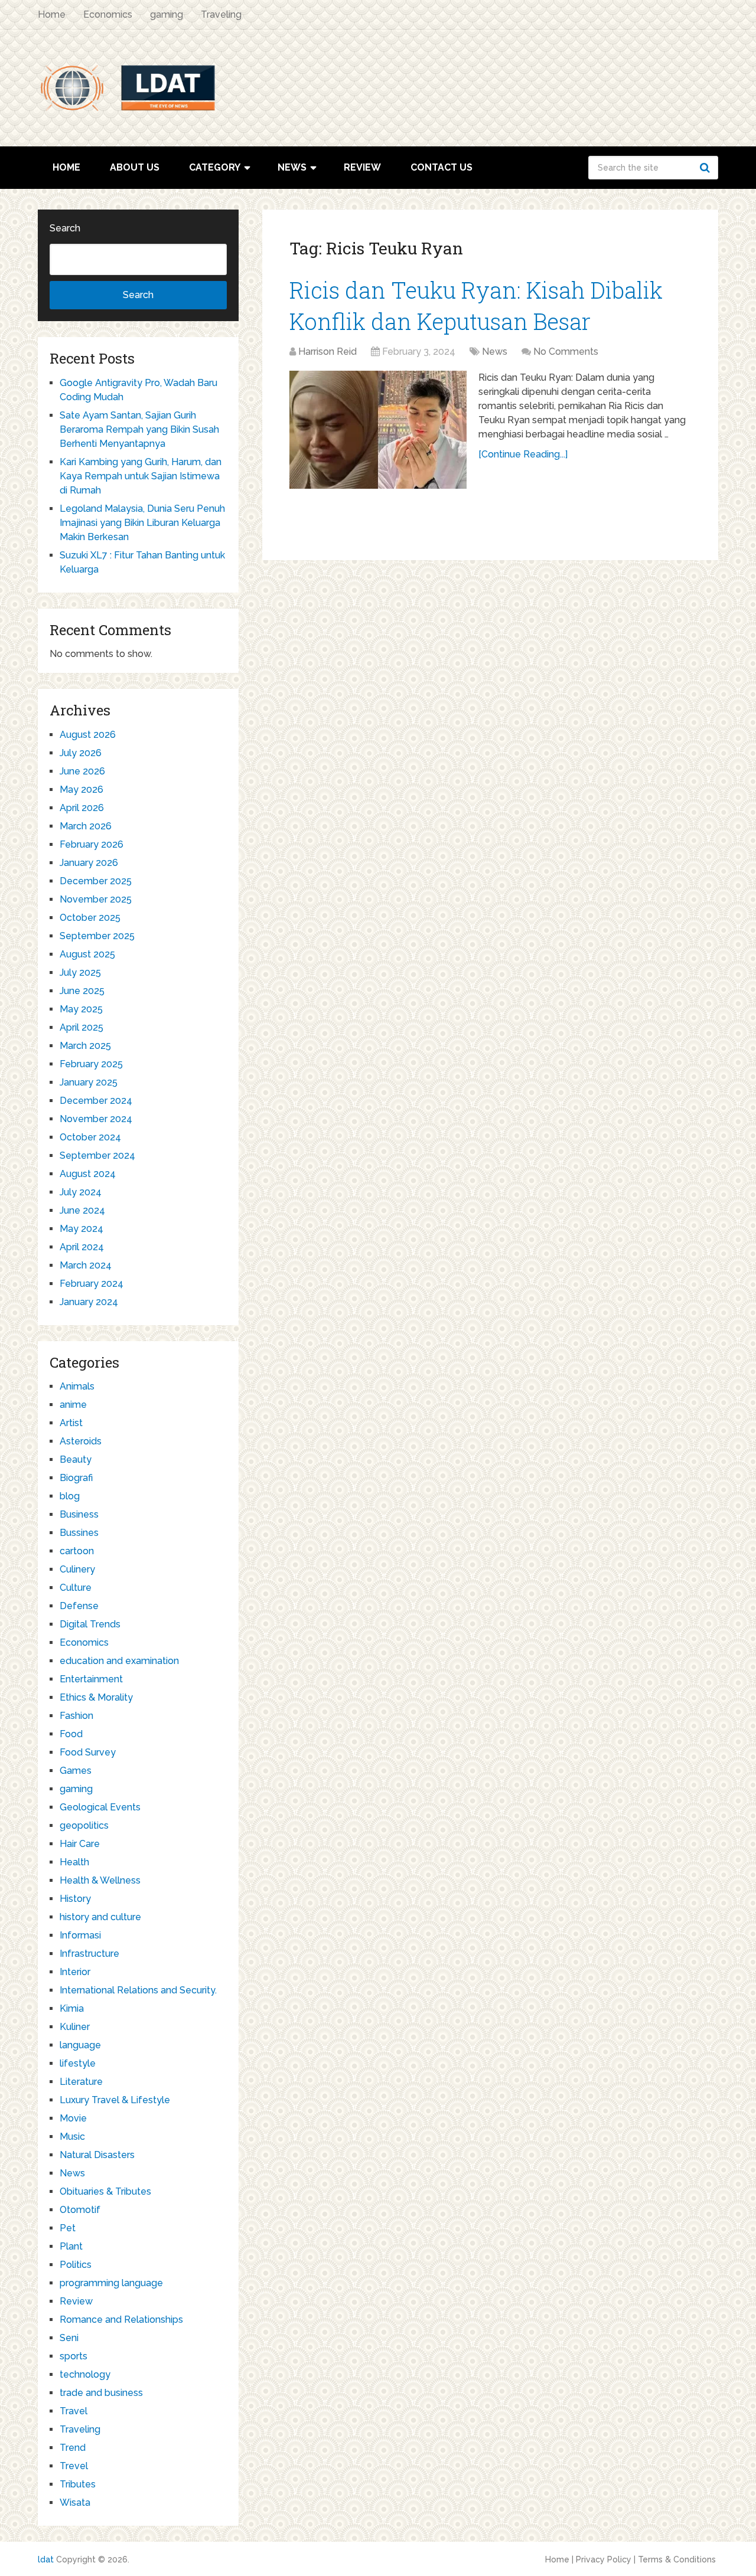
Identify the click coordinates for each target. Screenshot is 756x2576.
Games (76, 1771)
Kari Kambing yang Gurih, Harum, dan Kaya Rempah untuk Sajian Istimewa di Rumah (141, 476)
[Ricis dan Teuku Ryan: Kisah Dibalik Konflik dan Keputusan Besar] (378, 430)
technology (85, 2374)
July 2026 (81, 753)
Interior (75, 1972)
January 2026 (89, 863)
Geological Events (100, 1807)
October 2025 (90, 918)
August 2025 (87, 954)
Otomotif (80, 2210)
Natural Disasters (97, 2155)
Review (362, 167)
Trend (73, 2448)
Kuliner (75, 2027)
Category (215, 167)
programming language (111, 2283)
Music (72, 2137)
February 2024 (92, 1284)
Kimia (72, 2008)
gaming (167, 14)
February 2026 (92, 844)
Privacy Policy (604, 2559)
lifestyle (78, 2063)
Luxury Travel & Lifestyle (115, 2100)
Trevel (74, 2466)
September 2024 (97, 1155)
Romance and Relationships (121, 2320)
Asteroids (81, 1441)
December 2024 (96, 1101)
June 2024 (82, 1210)
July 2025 (80, 972)
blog (70, 1496)
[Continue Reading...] (523, 454)
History (75, 1899)
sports (74, 2356)
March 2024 (86, 1265)
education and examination (119, 1661)
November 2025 (96, 899)
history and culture (100, 1917)
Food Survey (88, 1752)
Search (706, 168)
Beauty (76, 1459)
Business (79, 1514)
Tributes (78, 2484)
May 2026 (82, 790)
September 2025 (97, 936)
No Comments (566, 352)
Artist (71, 1423)
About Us (135, 167)
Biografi (76, 1478)
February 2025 (91, 1064)
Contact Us (441, 167)
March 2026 (86, 826)
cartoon (77, 1551)
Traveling (221, 14)
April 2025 (82, 1027)
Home (52, 14)
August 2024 (88, 1174)
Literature (81, 2082)
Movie (73, 2118)
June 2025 (82, 991)
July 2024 (81, 1192)
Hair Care (80, 1844)
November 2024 (96, 1119)
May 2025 (81, 1009)
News (292, 167)
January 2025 (89, 1082)
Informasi (80, 1935)
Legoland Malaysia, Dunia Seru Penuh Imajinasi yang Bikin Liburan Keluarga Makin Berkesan (142, 523)
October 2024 (90, 1137)
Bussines (79, 1533)
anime (73, 1405)
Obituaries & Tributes (105, 2191)
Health (74, 1862)
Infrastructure (89, 1954)
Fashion (76, 1716)
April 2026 (82, 808)
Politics (76, 2265)
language (80, 2045)
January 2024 (89, 1302)
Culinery (77, 1569)
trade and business (101, 2393)
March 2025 (85, 1046)
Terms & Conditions (677, 2559)
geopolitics (84, 1825)
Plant (71, 2246)
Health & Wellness (100, 1880)
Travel (74, 2411)
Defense (79, 1606)
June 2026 (82, 771)
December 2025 (96, 881)
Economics (108, 14)
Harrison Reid (328, 352)
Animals (77, 1386)
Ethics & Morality (96, 1697)
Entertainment (91, 1679)
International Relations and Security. (138, 1990)
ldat (46, 2559)
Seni (69, 2338)
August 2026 (88, 735)
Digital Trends (90, 1624)
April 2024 (82, 1247)
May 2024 (82, 1229)
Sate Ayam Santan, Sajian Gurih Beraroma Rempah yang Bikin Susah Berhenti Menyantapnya (139, 429)
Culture (76, 1588)
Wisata (75, 2503)
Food (71, 1734)
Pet (68, 2228)
